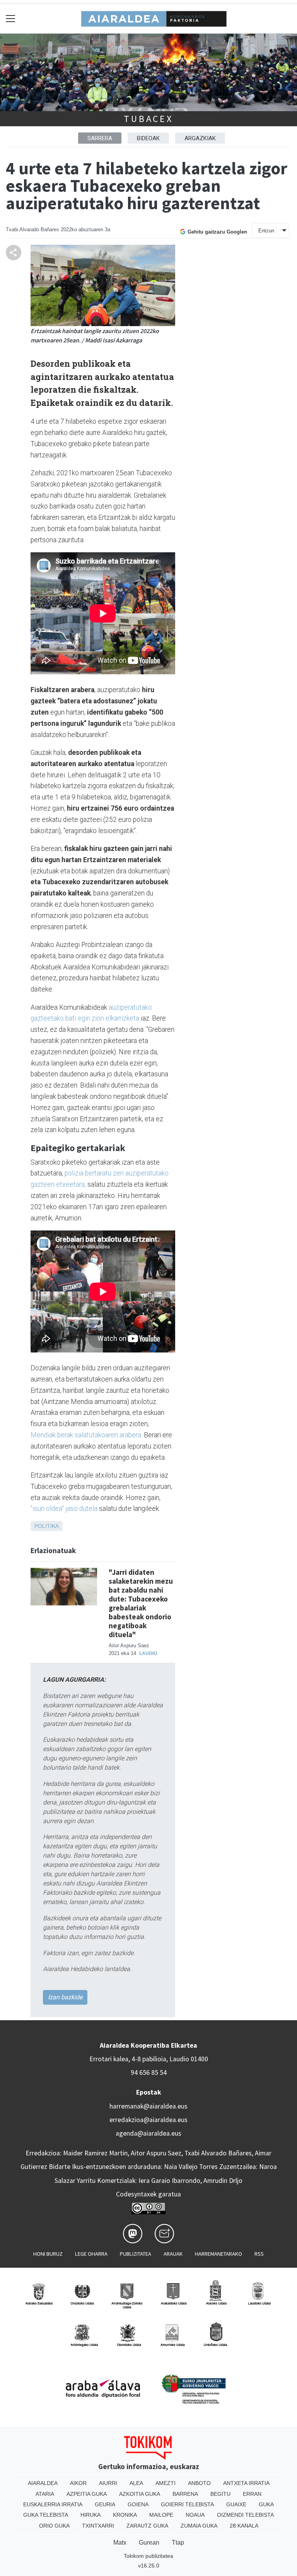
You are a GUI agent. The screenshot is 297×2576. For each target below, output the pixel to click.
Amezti (166, 2483)
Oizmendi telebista (245, 2515)
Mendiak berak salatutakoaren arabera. (87, 1435)
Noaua (195, 2515)
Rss (259, 2254)
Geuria (105, 2504)
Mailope (161, 2515)
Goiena (138, 2504)
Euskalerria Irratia (53, 2504)
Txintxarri (98, 2526)
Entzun (266, 231)
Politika (47, 1526)
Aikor (78, 2483)
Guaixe (236, 2504)
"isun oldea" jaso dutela (64, 1509)
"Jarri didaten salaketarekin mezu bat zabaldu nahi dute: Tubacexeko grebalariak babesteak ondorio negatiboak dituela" (141, 1603)
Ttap (178, 2542)
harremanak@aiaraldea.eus (148, 2106)
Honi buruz (48, 2254)
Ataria (45, 2494)
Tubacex (148, 119)
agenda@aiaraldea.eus (148, 2133)
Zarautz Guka (147, 2526)
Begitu (220, 2494)
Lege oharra (91, 2254)
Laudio (148, 1653)
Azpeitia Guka (87, 2494)
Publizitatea (136, 2254)
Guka (266, 2504)
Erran (252, 2494)
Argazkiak (200, 138)
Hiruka (90, 2515)
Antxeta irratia (246, 2483)
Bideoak (148, 138)
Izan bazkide (65, 1997)
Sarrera (100, 138)
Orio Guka (54, 2526)
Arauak (173, 2254)
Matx (120, 2542)
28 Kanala (244, 2526)
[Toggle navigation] (11, 18)
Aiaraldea (43, 2483)
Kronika (125, 2515)
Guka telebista (46, 2515)
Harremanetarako (218, 2254)
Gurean (149, 2542)
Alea (136, 2483)
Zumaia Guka (199, 2526)
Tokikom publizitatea (148, 2556)
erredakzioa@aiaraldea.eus (148, 2120)
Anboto (199, 2483)
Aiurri (108, 2483)
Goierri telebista (187, 2504)
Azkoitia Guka (140, 2494)
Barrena (185, 2494)
